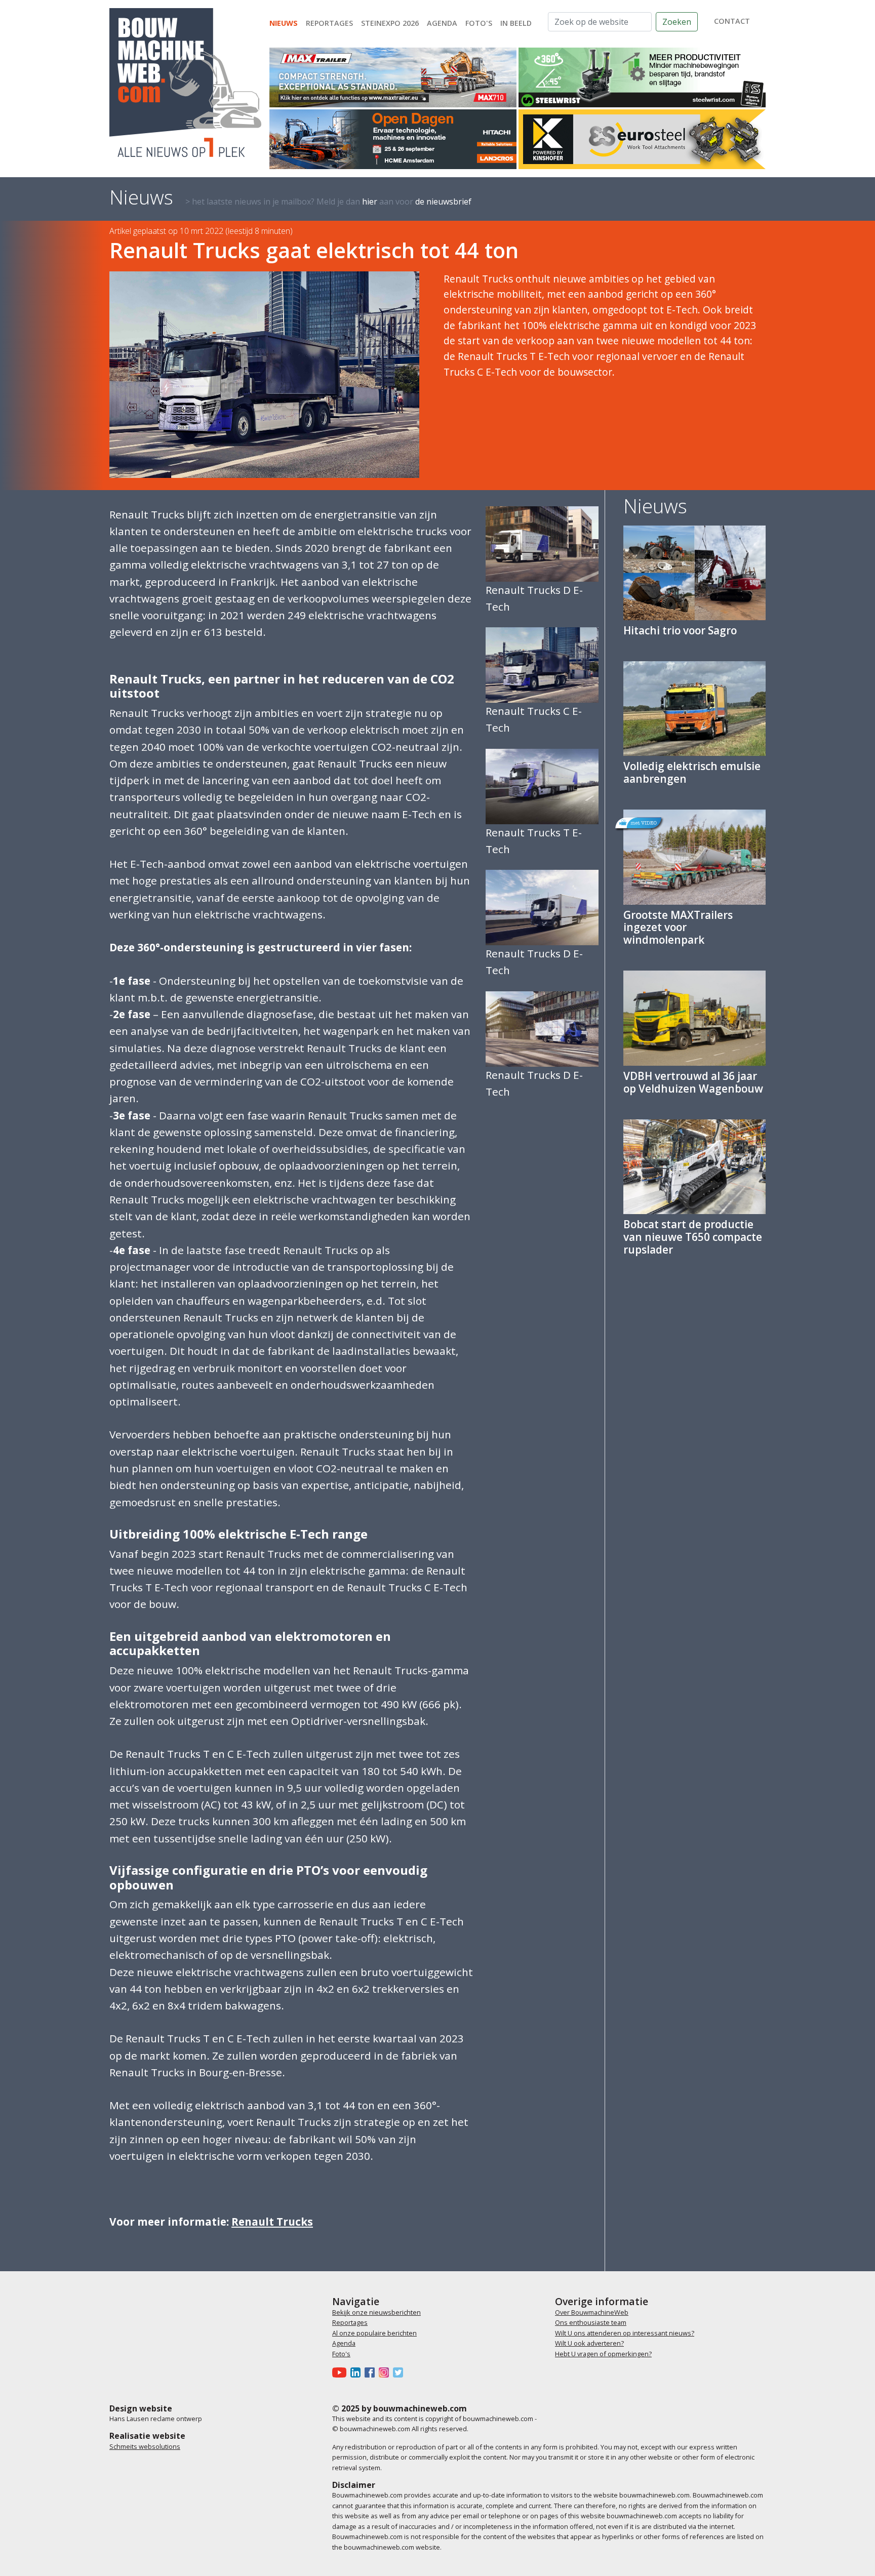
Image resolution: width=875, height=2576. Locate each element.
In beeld (516, 23)
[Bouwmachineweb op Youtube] (341, 2372)
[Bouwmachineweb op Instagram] (386, 2372)
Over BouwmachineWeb (592, 2312)
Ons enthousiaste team (591, 2322)
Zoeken (677, 22)
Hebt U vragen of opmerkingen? (603, 2354)
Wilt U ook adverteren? (589, 2343)
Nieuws (284, 23)
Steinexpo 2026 (390, 23)
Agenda (442, 23)
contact (732, 21)
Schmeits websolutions (145, 2446)
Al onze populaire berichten (374, 2333)
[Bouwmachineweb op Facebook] (372, 2372)
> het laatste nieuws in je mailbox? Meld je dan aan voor (328, 202)
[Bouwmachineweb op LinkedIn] (357, 2372)
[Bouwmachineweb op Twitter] (400, 2372)
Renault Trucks (272, 2222)
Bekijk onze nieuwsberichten (376, 2312)
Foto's (479, 23)
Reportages (329, 23)
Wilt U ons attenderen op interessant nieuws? (625, 2333)
